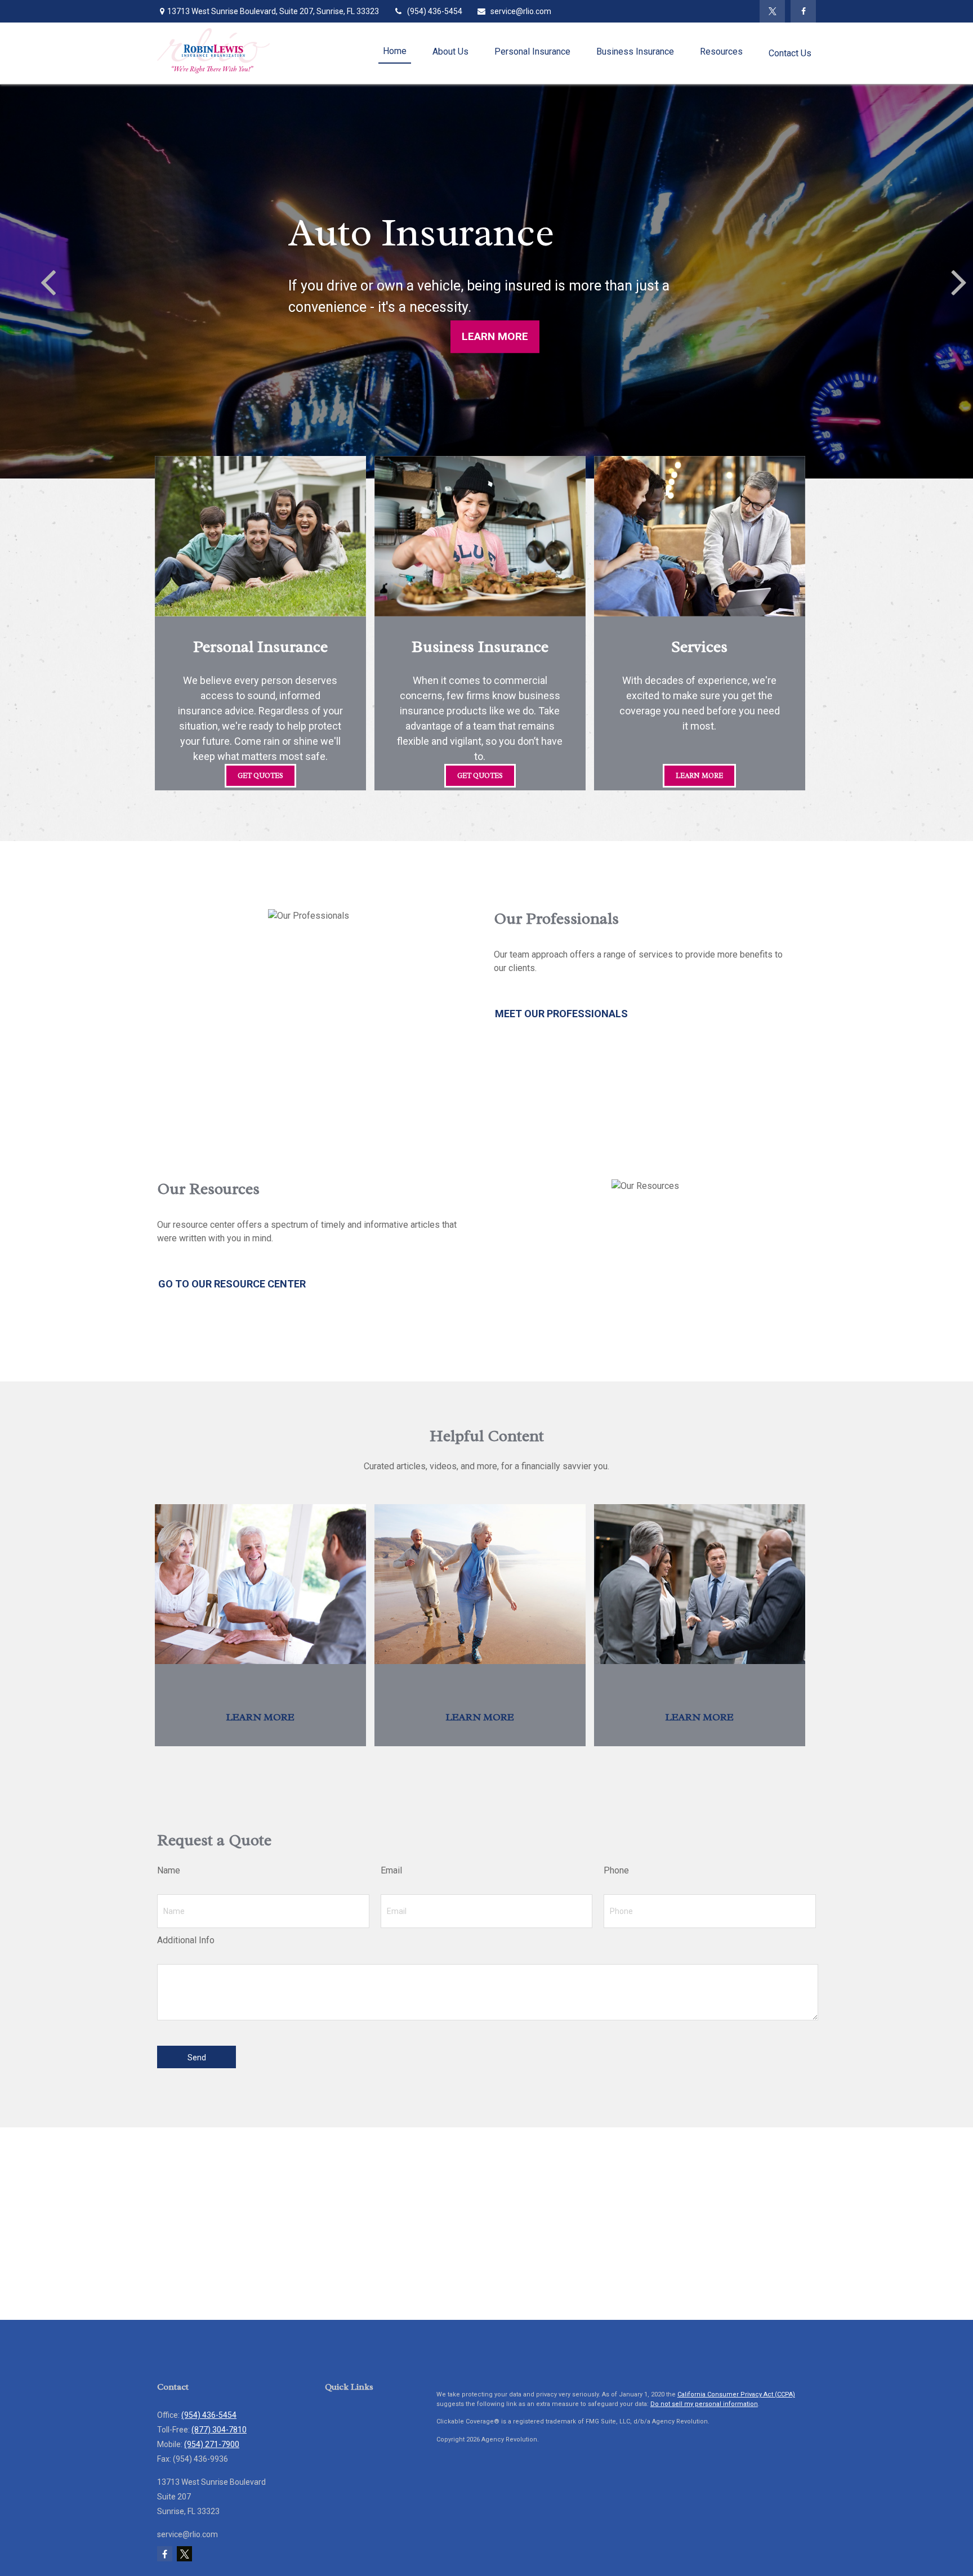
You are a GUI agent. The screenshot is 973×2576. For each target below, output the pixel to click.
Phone (616, 1870)
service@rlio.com (521, 11)
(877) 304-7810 (219, 2430)
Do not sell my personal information (704, 2404)
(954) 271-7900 (212, 2444)
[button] (395, 52)
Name (169, 1870)
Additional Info (186, 1940)
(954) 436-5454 (435, 11)
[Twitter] (772, 11)
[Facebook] (803, 11)
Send (197, 2058)
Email (391, 1870)
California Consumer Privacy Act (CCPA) (736, 2394)
